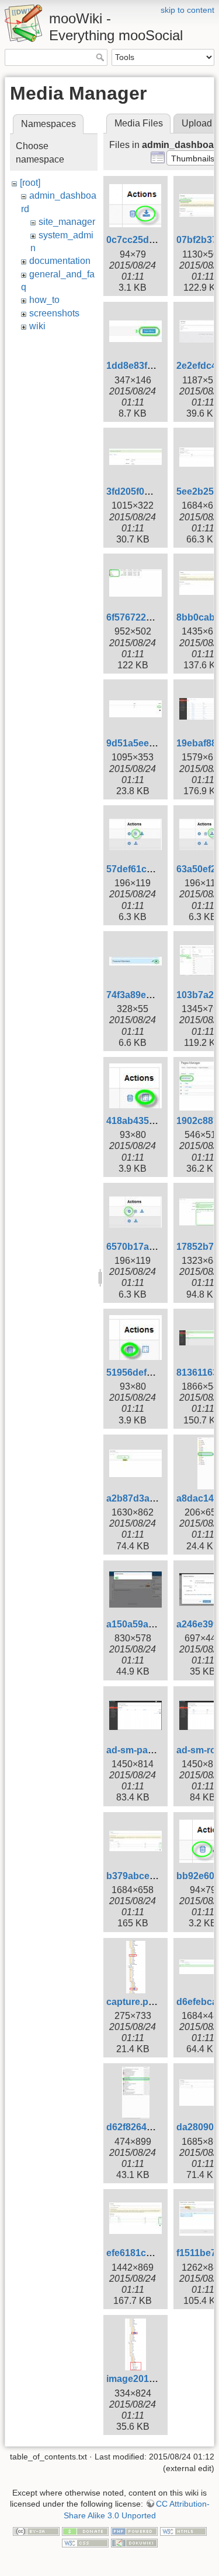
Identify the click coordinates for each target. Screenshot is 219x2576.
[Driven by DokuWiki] (134, 2542)
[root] (30, 183)
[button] (193, 158)
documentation (60, 261)
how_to (44, 300)
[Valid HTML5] (183, 2531)
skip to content (187, 10)
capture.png (133, 2002)
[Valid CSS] (85, 2542)
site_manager (67, 222)
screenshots (54, 313)
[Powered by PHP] (134, 2531)
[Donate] (85, 2531)
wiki (37, 326)
